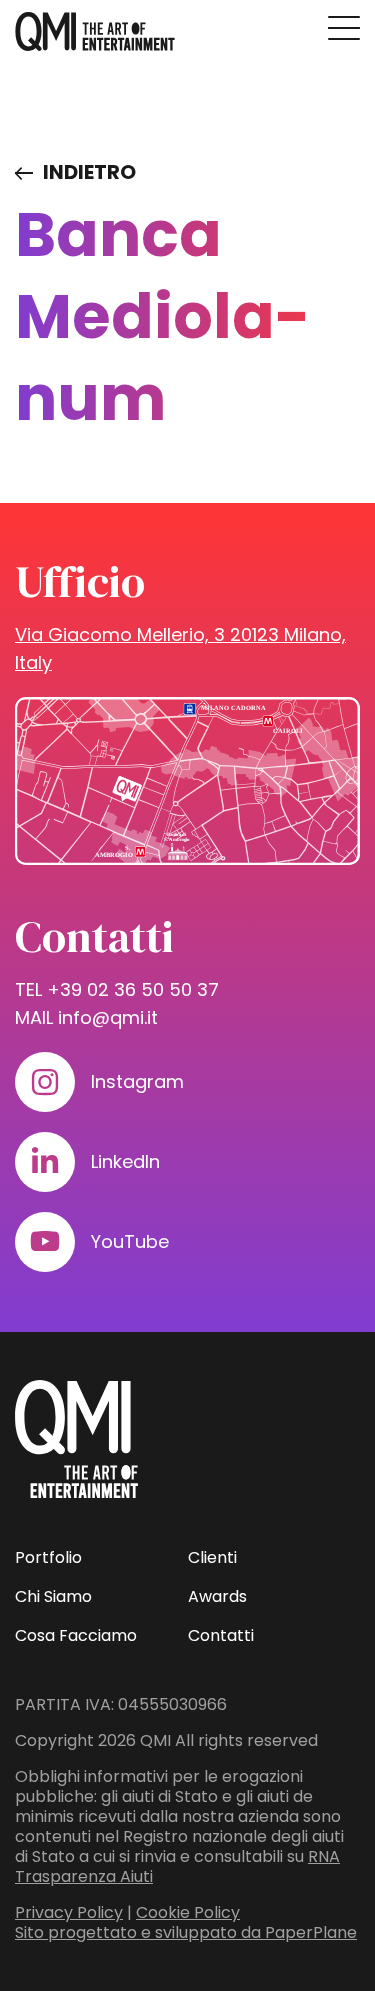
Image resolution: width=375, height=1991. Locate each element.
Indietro (89, 172)
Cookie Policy (188, 1912)
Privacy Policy (69, 1912)
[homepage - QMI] (95, 32)
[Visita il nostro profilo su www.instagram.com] (45, 1082)
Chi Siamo (53, 1596)
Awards (217, 1596)
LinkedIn (125, 1161)
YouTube (130, 1241)
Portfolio (48, 1557)
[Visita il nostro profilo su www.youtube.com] (45, 1242)
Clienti (212, 1557)
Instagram (137, 1081)
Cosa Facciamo (76, 1635)
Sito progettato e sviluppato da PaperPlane (186, 1932)
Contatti (221, 1635)
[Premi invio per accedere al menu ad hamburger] (344, 28)
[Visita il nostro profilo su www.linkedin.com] (45, 1162)
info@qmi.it (108, 1017)
